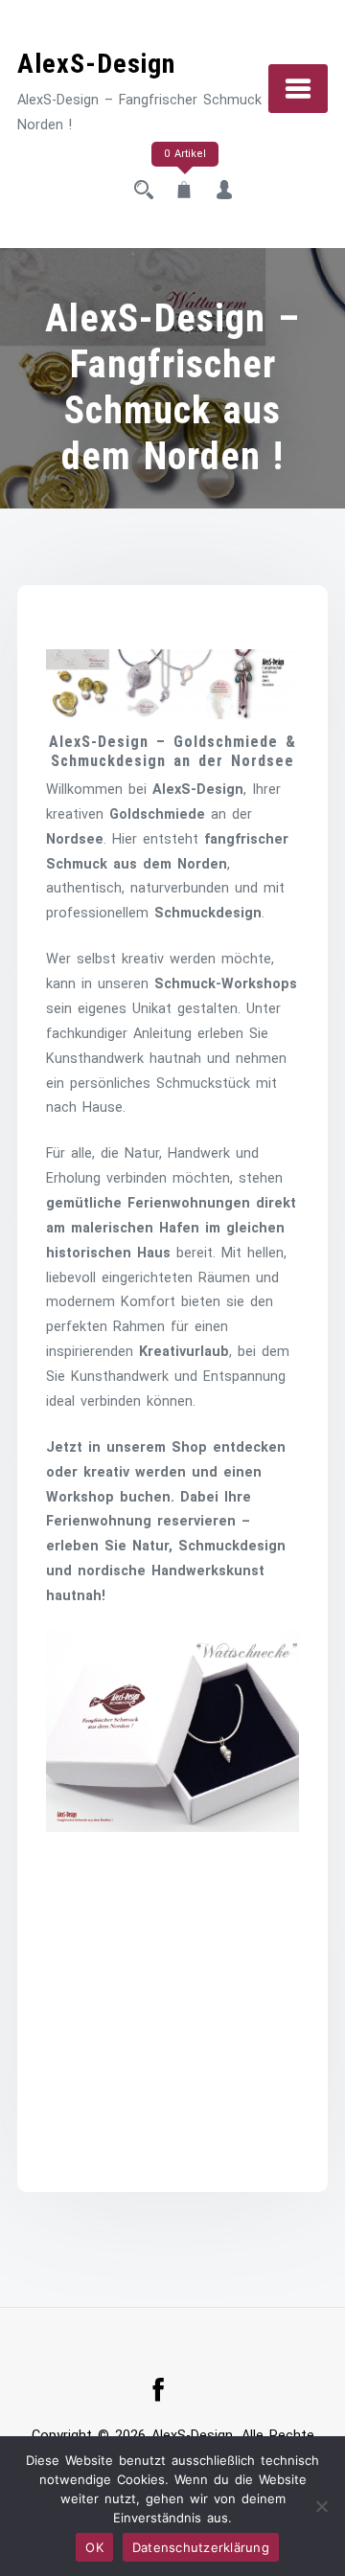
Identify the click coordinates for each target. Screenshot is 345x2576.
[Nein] (321, 2506)
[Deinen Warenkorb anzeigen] (184, 192)
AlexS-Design (96, 64)
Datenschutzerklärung (201, 2547)
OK (94, 2547)
